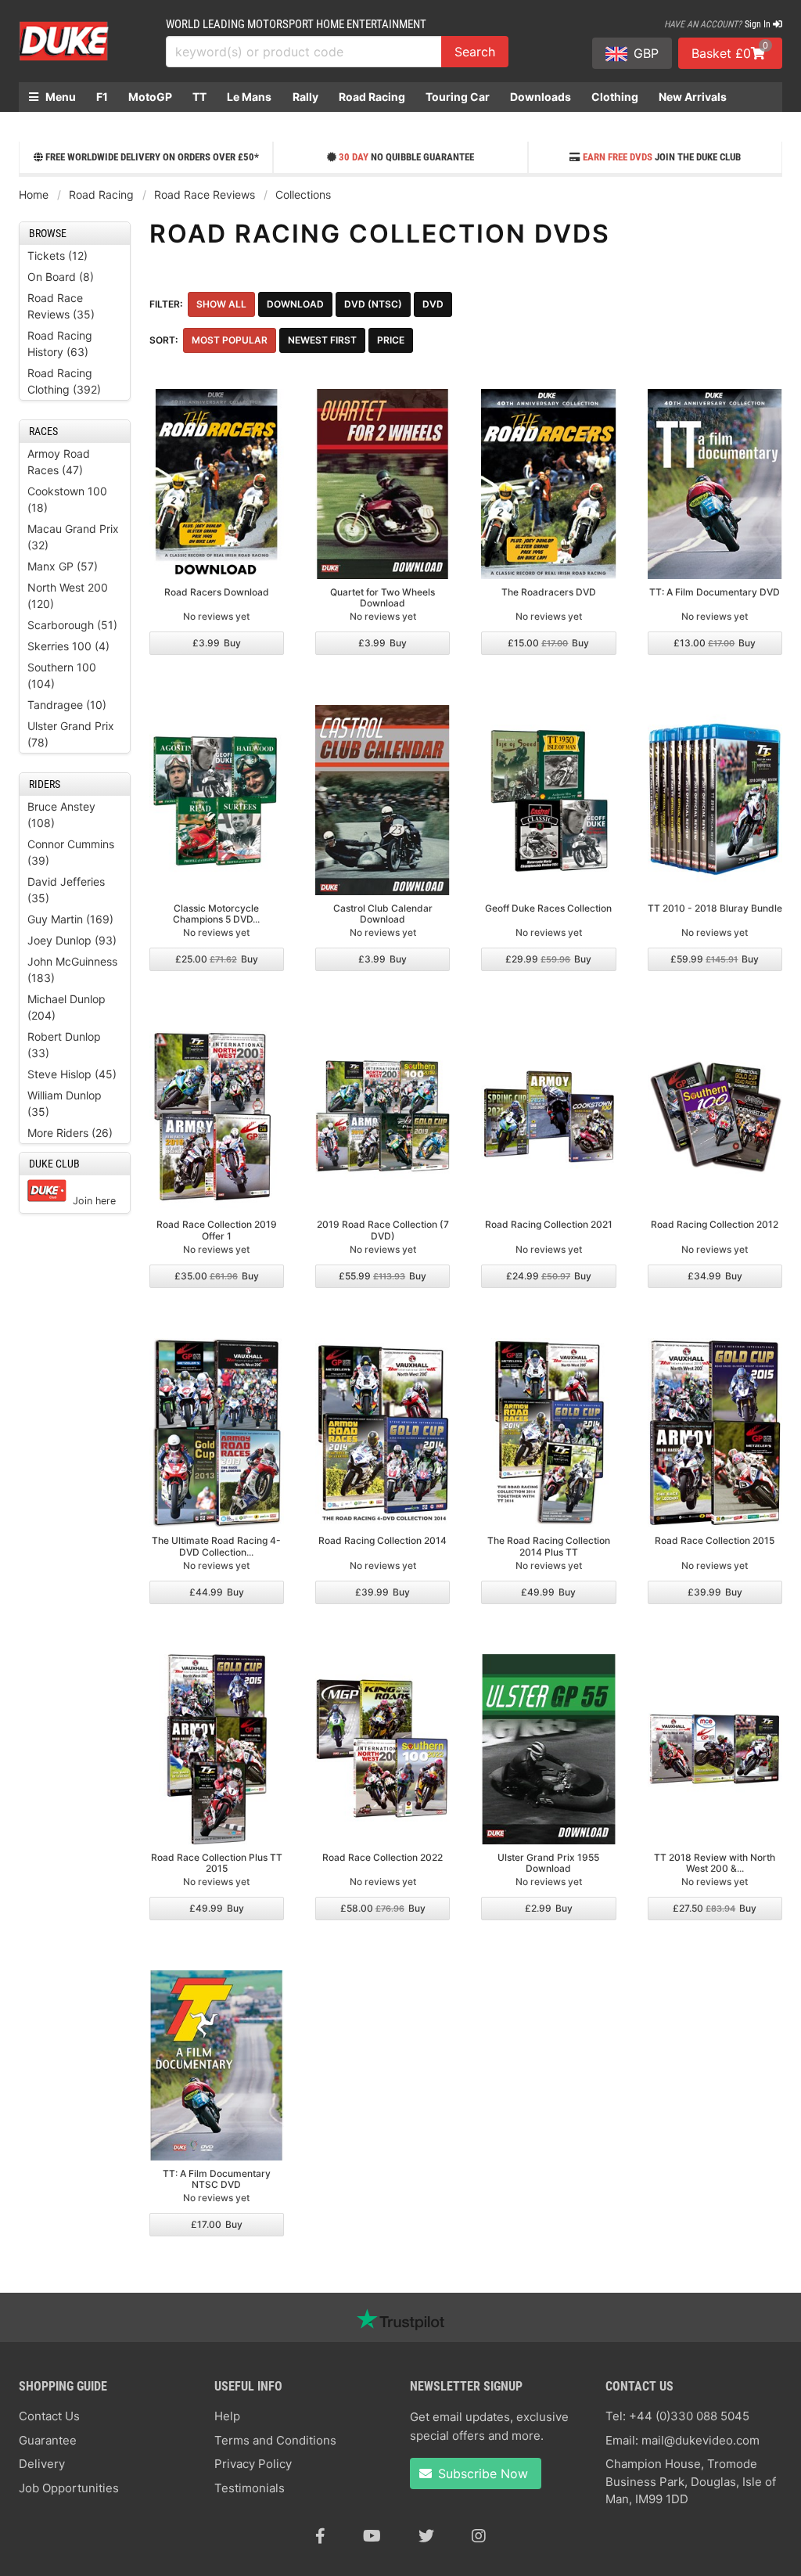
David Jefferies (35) (66, 890)
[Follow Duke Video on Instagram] (479, 2536)
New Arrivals (693, 97)
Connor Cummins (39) (71, 852)
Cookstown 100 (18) (67, 499)
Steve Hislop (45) (72, 1074)
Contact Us (49, 2416)
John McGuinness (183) (72, 970)
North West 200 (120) (68, 595)
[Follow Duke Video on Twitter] (426, 2536)
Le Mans (249, 97)
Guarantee (48, 2440)
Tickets (48, 126)
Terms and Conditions (275, 2440)
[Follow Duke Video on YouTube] (372, 2536)
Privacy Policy (253, 2464)
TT (199, 97)
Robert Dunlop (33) (64, 1045)
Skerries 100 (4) (68, 646)
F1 (102, 97)
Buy (217, 643)
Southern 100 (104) (62, 675)
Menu (59, 97)
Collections (303, 194)
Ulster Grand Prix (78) (71, 734)
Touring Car (458, 97)
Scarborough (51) (72, 625)
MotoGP (150, 97)
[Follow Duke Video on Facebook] (320, 2536)
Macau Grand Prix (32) (73, 537)
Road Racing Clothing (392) (64, 381)
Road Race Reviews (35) (61, 306)
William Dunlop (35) (65, 1103)
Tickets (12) (57, 255)
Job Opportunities (69, 2488)
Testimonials (250, 2488)
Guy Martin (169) (70, 919)
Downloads (541, 97)
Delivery (42, 2464)
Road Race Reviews (205, 194)
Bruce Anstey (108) (61, 815)
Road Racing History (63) (60, 344)
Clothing (615, 97)
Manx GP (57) (63, 566)
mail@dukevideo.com (700, 2440)
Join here (94, 1201)
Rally (305, 97)
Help (227, 2416)
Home (34, 194)
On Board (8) (61, 277)
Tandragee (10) (67, 705)
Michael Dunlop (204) (66, 1007)
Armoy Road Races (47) (59, 462)
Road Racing (372, 97)
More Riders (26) (70, 1133)
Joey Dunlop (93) (72, 940)
